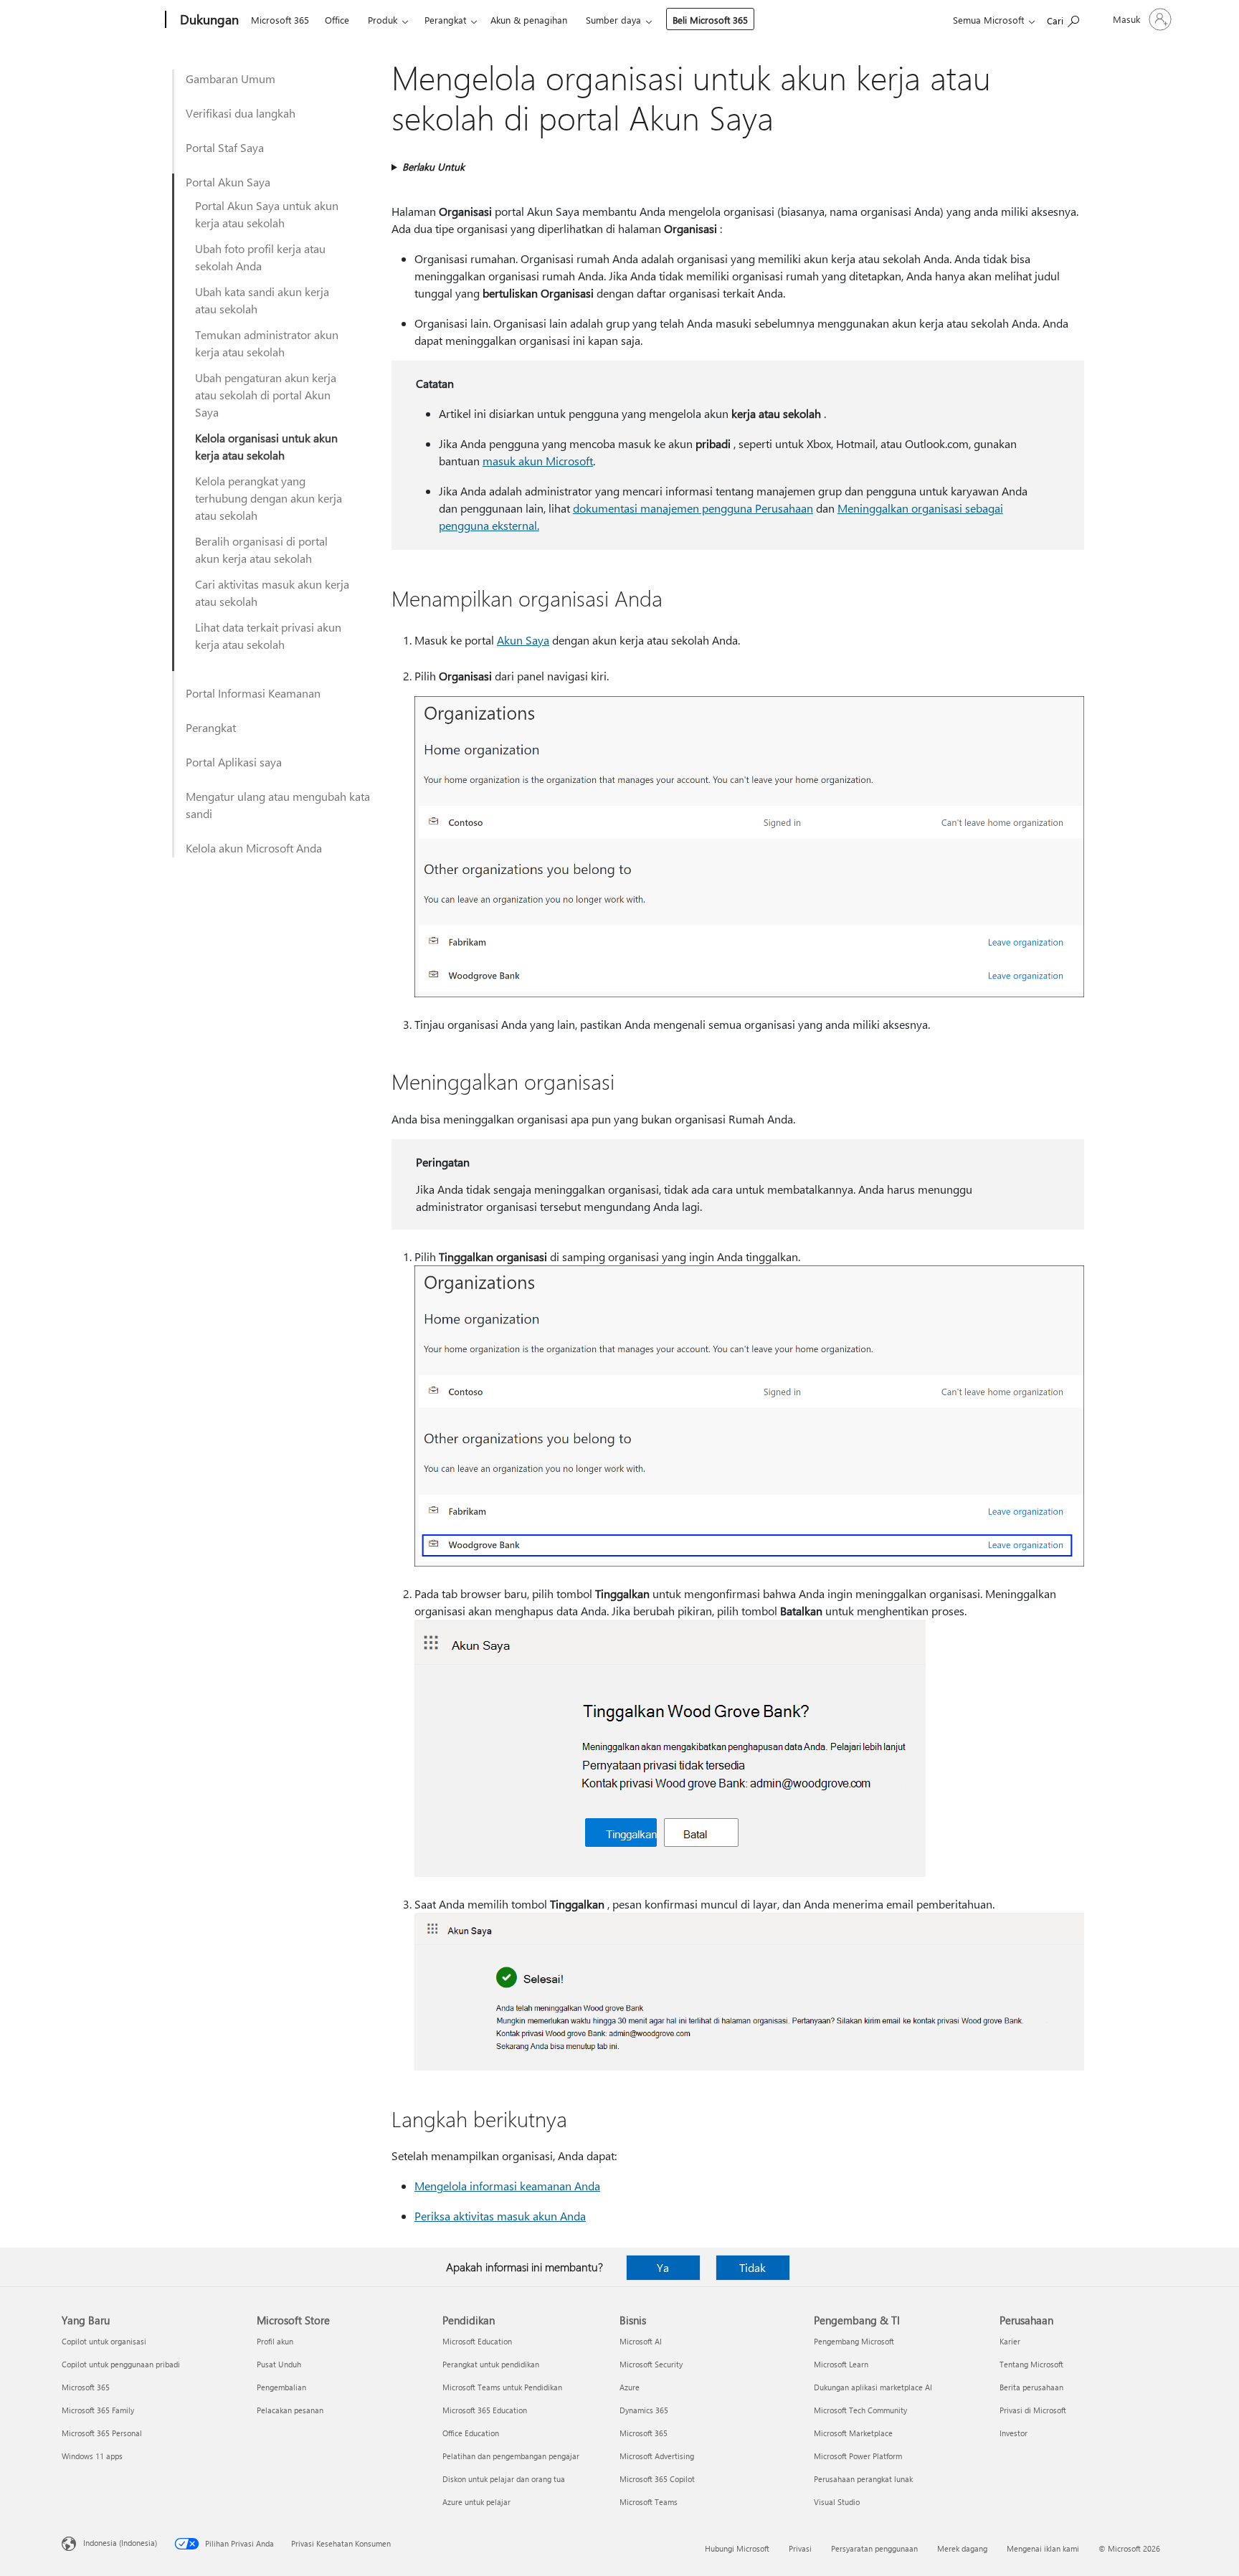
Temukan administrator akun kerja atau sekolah (267, 343)
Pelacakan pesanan (290, 2410)
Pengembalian (281, 2387)
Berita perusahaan (1031, 2387)
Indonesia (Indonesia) (120, 2543)
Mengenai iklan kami (1043, 2548)
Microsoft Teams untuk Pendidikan (502, 2387)
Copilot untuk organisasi (104, 2341)
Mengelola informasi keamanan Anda (507, 2186)
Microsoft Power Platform (858, 2456)
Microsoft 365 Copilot (657, 2479)
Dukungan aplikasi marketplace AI (873, 2387)
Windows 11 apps (92, 2456)
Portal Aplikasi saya (234, 762)
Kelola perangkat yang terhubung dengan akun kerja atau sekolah (269, 498)
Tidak (753, 2267)
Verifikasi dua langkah (241, 113)
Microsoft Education (477, 2341)
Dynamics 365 (644, 2410)
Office (337, 20)
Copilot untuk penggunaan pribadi (121, 2364)
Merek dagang (962, 2548)
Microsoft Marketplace (853, 2433)
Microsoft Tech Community (860, 2410)
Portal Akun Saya (228, 182)
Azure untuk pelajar (476, 2502)
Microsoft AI (641, 2341)
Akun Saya (523, 640)
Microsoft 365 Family (98, 2410)
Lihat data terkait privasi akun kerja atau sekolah (268, 636)
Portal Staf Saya (225, 147)
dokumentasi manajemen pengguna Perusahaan (693, 508)
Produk (383, 20)
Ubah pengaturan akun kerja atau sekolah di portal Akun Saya (266, 395)
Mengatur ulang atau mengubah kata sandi (278, 805)
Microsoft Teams (649, 2502)
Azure (630, 2387)
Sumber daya (613, 20)
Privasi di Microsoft (1033, 2410)
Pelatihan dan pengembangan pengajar (511, 2456)
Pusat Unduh (279, 2364)
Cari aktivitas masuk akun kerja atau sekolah (272, 593)
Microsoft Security (651, 2364)
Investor (1013, 2433)
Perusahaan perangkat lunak (863, 2479)
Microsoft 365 (280, 20)
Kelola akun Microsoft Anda (254, 848)
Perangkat (445, 20)
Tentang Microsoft (1031, 2364)
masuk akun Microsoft (538, 461)
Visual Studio (837, 2502)
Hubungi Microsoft (737, 2548)
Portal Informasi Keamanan (253, 693)
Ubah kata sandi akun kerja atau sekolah (262, 300)
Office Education (471, 2433)
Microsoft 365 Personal (102, 2433)
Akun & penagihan (529, 20)
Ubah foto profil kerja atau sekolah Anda (260, 257)
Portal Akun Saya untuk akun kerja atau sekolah (267, 214)
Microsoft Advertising (657, 2456)
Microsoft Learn (841, 2364)
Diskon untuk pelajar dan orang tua (504, 2479)
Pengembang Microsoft (854, 2341)
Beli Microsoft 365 (710, 20)
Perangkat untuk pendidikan (491, 2364)
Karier (1010, 2341)
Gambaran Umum (231, 79)
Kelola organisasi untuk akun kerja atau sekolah (266, 446)
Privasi (800, 2548)
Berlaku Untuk (433, 167)
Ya (663, 2267)
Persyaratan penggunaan (874, 2548)
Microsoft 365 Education (485, 2410)
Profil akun (275, 2341)
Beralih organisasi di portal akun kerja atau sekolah (261, 550)
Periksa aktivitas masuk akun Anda (500, 2216)
